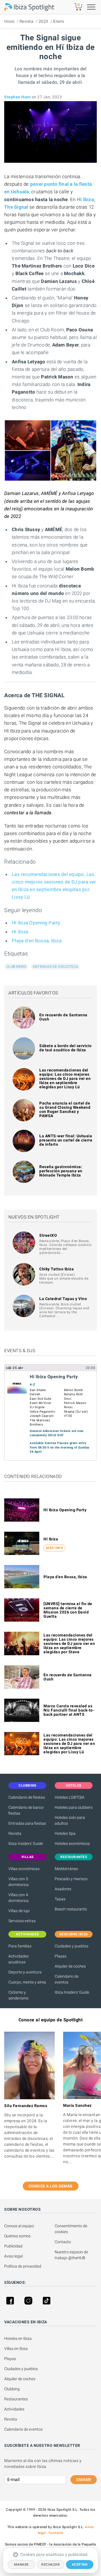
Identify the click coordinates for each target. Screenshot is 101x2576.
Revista (27, 21)
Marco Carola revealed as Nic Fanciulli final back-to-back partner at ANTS (69, 1710)
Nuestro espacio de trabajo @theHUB (72, 2255)
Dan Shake (38, 1390)
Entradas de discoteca (55, 967)
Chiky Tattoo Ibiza (57, 1269)
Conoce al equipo (19, 2226)
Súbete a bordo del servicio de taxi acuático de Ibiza (66, 1048)
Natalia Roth (74, 1394)
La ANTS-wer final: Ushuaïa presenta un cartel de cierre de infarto (66, 1140)
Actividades (14, 2409)
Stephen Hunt (17, 97)
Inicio (9, 21)
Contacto (63, 2242)
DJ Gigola (37, 1407)
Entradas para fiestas (27, 1823)
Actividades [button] (27, 1934)
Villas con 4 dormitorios (19, 1898)
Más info (54, 1548)
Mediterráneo (66, 1869)
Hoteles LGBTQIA (70, 1797)
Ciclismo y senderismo (19, 1995)
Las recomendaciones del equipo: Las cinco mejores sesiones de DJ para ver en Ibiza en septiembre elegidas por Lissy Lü (65, 1078)
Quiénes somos (17, 2236)
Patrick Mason (75, 1403)
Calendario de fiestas (27, 1797)
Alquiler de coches (70, 1966)
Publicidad (13, 2246)
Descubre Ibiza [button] (74, 1934)
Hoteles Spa (65, 1833)
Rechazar (50, 2565)
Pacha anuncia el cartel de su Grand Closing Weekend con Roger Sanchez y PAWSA (65, 1109)
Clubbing (12, 2389)
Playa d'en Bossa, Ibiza (37, 941)
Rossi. (69, 1407)
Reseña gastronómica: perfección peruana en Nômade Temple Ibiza (61, 1171)
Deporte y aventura (25, 1972)
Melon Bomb (74, 1390)
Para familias (20, 1946)
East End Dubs (41, 1399)
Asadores (63, 1889)
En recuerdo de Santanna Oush (63, 1017)
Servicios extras (22, 1921)
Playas (61, 1956)
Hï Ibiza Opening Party (36, 923)
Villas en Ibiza (16, 2349)
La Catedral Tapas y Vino (63, 1299)
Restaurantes (16, 2399)
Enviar (84, 2480)
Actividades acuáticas (19, 1959)
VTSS (68, 1416)
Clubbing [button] (27, 1785)
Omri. (68, 1399)
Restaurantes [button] (74, 1857)
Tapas (60, 1899)
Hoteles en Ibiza (18, 2338)
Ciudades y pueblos (72, 1946)
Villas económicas (24, 1869)
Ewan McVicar (41, 1403)
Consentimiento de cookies (71, 2229)
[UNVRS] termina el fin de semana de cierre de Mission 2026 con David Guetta (68, 1610)
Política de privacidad (23, 2266)
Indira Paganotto (42, 1412)
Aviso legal (13, 2256)
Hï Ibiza (20, 932)
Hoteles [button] (74, 1785)
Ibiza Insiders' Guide (26, 1843)
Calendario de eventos (67, 1979)
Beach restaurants (71, 1909)
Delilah (35, 1394)
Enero (59, 21)
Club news (16, 967)
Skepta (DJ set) (76, 1412)
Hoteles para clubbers (74, 1807)
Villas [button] (27, 1857)
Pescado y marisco (71, 1879)
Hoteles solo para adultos (70, 1820)
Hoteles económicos (72, 1843)
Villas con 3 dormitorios (19, 1882)
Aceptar (80, 2565)
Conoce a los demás (51, 2186)
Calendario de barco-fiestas (26, 1810)
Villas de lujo (19, 1911)
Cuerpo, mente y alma (27, 1982)
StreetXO (48, 1235)
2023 (43, 21)
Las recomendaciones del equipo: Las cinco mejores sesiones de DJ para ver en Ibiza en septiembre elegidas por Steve (69, 1643)
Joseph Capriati (42, 1416)
